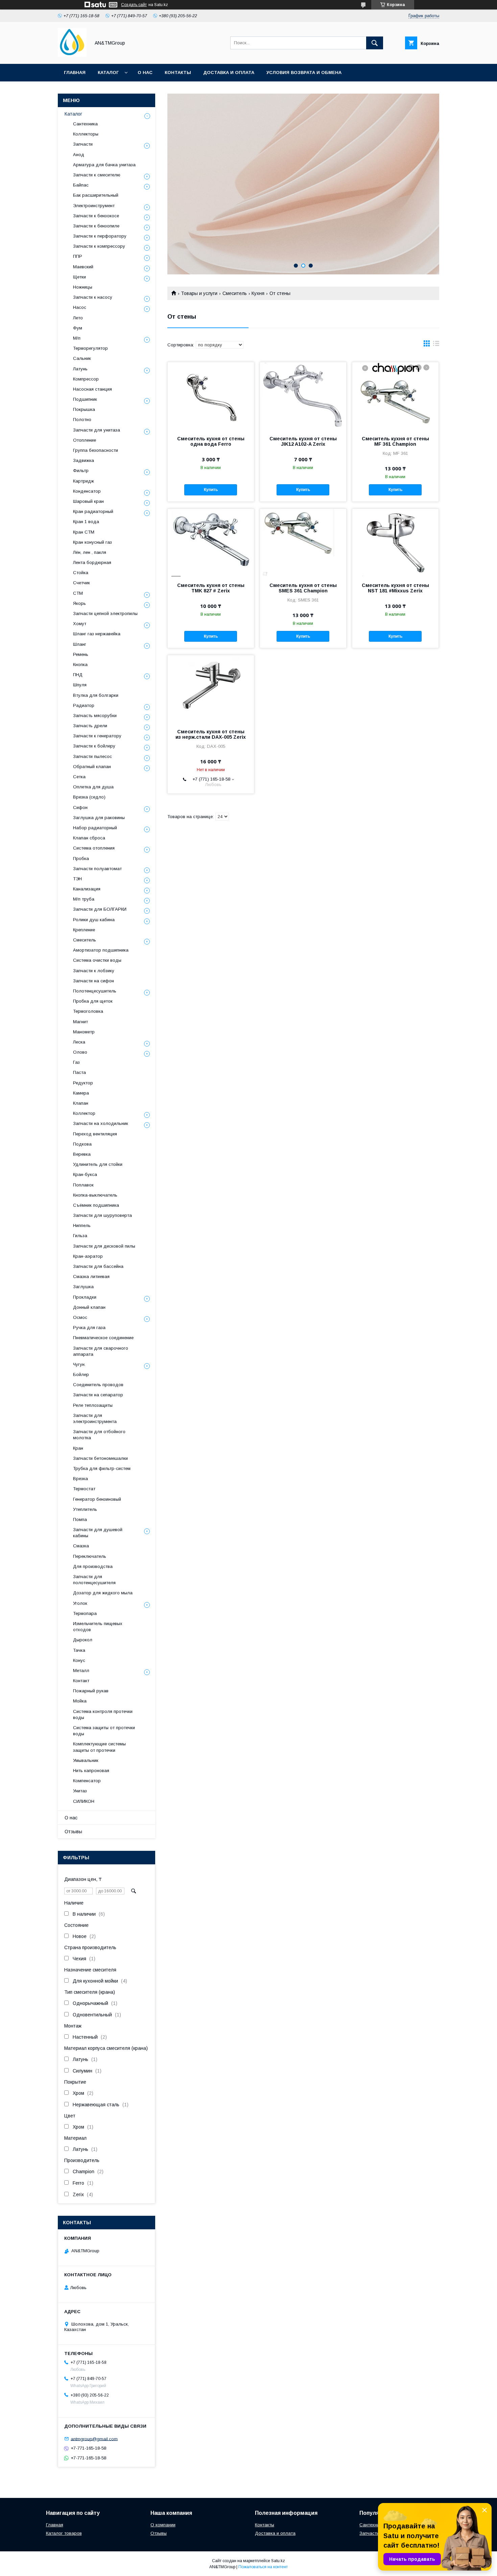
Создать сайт (134, 5)
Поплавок (83, 1185)
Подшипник (85, 399)
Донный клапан (89, 1307)
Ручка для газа (89, 1328)
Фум (78, 328)
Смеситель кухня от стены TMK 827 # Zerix (211, 588)
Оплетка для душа (93, 787)
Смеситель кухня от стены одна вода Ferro (211, 441)
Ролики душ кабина (94, 920)
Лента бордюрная (92, 562)
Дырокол (83, 1640)
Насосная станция (92, 389)
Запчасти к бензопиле (96, 226)
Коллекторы (86, 134)
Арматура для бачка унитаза (104, 165)
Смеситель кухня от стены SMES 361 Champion (303, 588)
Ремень (81, 654)
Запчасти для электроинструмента (95, 1418)
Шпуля (80, 685)
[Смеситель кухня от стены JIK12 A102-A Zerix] (303, 396)
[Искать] (375, 43)
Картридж (84, 481)
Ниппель (82, 1225)
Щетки (79, 277)
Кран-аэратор (88, 1256)
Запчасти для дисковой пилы (104, 1246)
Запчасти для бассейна (98, 1266)
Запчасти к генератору (97, 736)
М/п (77, 338)
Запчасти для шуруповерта (102, 1215)
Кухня (258, 293)
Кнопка (80, 665)
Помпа (80, 1519)
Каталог (108, 72)
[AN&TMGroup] (72, 55)
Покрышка (84, 409)
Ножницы (83, 287)
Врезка (80, 1479)
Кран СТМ (84, 532)
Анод (79, 155)
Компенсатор (87, 1781)
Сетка (79, 777)
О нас (145, 72)
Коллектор (84, 1113)
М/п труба (84, 899)
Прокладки (85, 1297)
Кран (78, 1448)
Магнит (80, 1022)
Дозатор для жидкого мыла (103, 1593)
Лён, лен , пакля (90, 552)
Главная (75, 72)
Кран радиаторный (93, 511)
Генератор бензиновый (97, 1499)
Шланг (80, 644)
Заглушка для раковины (99, 818)
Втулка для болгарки (96, 695)
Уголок (80, 1603)
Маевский (83, 267)
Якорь (79, 603)
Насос (80, 307)
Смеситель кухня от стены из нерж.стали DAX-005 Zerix (211, 734)
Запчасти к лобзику (94, 971)
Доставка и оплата (229, 72)
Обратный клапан (92, 767)
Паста (79, 1072)
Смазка (81, 1546)
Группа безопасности (96, 450)
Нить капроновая (91, 1771)
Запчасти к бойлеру (94, 746)
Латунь (80, 369)
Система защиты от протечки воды (104, 1731)
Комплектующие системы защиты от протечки (99, 1747)
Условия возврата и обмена (304, 72)
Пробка (81, 858)
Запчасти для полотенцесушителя (94, 1580)
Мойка (80, 1701)
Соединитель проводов (98, 1385)
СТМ (78, 593)
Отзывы (73, 1832)
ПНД (78, 675)
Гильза (80, 1236)
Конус (79, 1660)
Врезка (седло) (89, 797)
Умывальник (86, 1760)
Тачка (79, 1650)
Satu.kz (278, 2561)
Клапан (81, 1103)
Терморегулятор (90, 348)
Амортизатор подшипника (101, 950)
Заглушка (83, 1287)
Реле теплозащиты (93, 1405)
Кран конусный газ (92, 542)
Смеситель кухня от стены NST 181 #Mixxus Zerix (395, 588)
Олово (80, 1052)
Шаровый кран (88, 501)
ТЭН (77, 879)
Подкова (82, 1144)
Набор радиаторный (95, 828)
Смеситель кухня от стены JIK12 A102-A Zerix (303, 441)
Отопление (85, 440)
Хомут (80, 624)
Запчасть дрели (90, 726)
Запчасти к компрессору (99, 246)
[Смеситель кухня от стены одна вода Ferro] (211, 396)
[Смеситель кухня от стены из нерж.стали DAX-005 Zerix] (211, 689)
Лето (78, 318)
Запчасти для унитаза (97, 430)
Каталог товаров (64, 2533)
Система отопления (94, 848)
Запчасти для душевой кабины (98, 1533)
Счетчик (81, 583)
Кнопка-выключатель (95, 1195)
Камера (81, 1093)
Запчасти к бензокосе (96, 216)
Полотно (82, 420)
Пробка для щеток (93, 1001)
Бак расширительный (96, 195)
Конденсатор (87, 491)
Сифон (80, 807)
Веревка (82, 1154)
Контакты (178, 72)
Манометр (84, 1032)
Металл (81, 1671)
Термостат (84, 1489)
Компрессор (86, 379)
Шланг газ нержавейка (97, 634)
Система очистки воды (97, 960)
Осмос (80, 1317)
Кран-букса (85, 1174)
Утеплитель (85, 1509)
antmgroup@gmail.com (94, 2439)
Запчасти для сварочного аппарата (101, 1351)
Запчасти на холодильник (101, 1123)
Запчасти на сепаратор (98, 1395)
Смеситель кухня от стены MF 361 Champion (395, 441)
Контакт (81, 1681)
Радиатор (84, 705)
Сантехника (85, 124)
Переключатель (90, 1556)
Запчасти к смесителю (97, 175)
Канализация (87, 889)
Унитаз (80, 1791)
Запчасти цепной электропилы (105, 614)
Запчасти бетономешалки (100, 1458)
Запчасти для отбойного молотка (99, 1435)
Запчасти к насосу (93, 297)
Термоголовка (88, 1011)
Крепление (84, 930)
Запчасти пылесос (92, 756)
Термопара (85, 1613)
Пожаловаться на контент (263, 2567)
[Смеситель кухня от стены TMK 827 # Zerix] (211, 543)
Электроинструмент (94, 206)
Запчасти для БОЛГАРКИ (100, 909)
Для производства (93, 1566)
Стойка (81, 573)
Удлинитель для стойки (98, 1164)
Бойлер (81, 1375)
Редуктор (83, 1083)
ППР (78, 256)
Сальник (82, 358)
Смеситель (235, 293)
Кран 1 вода (86, 522)
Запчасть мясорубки (95, 716)
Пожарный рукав (91, 1691)
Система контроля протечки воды (103, 1714)
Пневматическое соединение (103, 1338)
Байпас (81, 185)
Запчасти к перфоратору (100, 236)
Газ (76, 1062)
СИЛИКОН (84, 1801)
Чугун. (79, 1364)
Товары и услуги (199, 293)
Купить (211, 490)
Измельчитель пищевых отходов (98, 1627)
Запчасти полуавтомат (97, 869)
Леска (79, 1042)
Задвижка (84, 460)
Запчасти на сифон (93, 981)
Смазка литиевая (91, 1277)
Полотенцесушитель (95, 991)
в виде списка (436, 345)
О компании (163, 2525)
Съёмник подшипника (96, 1205)
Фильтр (81, 471)
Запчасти (83, 144)
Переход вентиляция (95, 1134)
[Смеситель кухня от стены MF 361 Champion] (395, 396)
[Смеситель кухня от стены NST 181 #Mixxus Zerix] (395, 543)
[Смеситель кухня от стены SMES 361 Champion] (303, 543)
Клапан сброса (89, 838)
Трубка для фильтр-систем (102, 1468)
